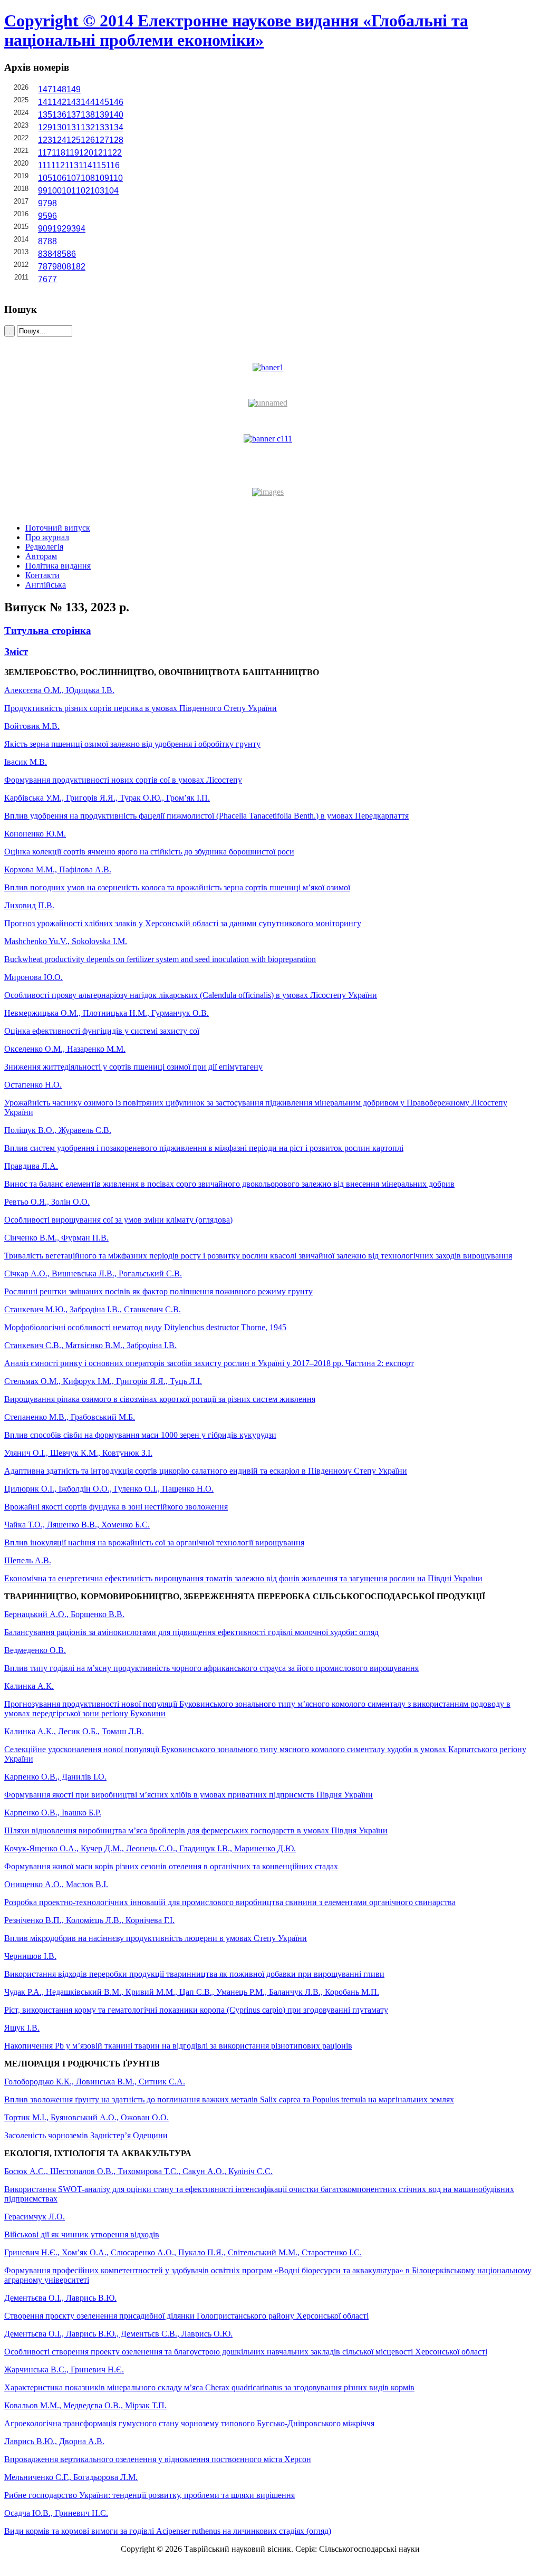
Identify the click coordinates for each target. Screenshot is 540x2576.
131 (74, 127)
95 (43, 216)
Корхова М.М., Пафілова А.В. (58, 869)
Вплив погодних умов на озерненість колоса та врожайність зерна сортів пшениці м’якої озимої (177, 887)
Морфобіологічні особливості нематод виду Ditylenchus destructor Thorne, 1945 (145, 1327)
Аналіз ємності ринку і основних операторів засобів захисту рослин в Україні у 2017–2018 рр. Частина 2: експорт (209, 1363)
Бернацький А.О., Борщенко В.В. (64, 1614)
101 (69, 191)
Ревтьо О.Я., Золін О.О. (47, 1202)
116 (113, 165)
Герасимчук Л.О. (35, 2217)
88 (52, 241)
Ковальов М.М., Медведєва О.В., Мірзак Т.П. (85, 2405)
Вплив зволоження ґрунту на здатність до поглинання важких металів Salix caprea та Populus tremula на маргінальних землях (229, 2099)
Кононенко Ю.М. (35, 834)
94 (81, 229)
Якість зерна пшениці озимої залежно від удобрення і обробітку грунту (132, 744)
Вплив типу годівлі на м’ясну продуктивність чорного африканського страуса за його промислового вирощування (211, 1668)
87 (43, 241)
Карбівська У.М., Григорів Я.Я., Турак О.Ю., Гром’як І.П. (107, 798)
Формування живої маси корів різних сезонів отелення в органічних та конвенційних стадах (171, 1866)
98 (52, 203)
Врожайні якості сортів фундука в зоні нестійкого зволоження (116, 1507)
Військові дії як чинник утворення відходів (82, 2234)
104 (112, 191)
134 (116, 127)
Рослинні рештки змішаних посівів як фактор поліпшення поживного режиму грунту (158, 1291)
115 (99, 165)
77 (52, 279)
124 (59, 140)
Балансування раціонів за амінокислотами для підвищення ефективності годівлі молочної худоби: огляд (191, 1632)
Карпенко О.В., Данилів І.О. (55, 1777)
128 (116, 140)
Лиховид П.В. (29, 905)
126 (88, 140)
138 (88, 115)
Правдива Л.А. (31, 1166)
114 (85, 165)
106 (59, 178)
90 (43, 229)
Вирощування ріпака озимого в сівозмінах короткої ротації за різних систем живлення (160, 1399)
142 (59, 102)
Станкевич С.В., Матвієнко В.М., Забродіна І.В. (90, 1345)
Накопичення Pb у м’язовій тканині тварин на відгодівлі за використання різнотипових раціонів (178, 2046)
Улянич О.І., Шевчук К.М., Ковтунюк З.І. (78, 1453)
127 (102, 140)
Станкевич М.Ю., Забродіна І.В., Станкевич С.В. (93, 1309)
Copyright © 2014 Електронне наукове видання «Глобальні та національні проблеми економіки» (236, 30)
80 (62, 267)
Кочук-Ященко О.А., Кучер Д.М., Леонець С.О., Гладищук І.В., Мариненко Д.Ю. (150, 1848)
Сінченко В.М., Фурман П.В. (56, 1238)
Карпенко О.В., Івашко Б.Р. (53, 1813)
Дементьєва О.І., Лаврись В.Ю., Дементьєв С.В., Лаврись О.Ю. (118, 2334)
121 (100, 153)
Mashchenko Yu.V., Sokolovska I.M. (66, 941)
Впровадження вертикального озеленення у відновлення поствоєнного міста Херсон (158, 2459)
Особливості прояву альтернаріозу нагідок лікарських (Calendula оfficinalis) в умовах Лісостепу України (191, 995)
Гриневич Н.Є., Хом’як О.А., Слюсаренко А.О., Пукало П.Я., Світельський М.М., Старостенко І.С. (183, 2252)
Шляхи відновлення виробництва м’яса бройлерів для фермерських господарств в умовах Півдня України (196, 1830)
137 (74, 115)
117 (45, 153)
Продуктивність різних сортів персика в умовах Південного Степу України (141, 708)
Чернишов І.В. (30, 1956)
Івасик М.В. (26, 762)
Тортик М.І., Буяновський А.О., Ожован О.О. (86, 2117)
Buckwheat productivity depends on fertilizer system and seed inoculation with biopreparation (160, 959)
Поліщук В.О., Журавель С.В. (58, 1130)
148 (59, 89)
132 (88, 127)
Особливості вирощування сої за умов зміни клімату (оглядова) (118, 1220)
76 (43, 279)
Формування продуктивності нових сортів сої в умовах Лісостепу (123, 780)
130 (59, 127)
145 (102, 102)
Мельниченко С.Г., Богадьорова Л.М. (71, 2477)
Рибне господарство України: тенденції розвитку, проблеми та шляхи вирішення (150, 2495)
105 (45, 178)
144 (88, 102)
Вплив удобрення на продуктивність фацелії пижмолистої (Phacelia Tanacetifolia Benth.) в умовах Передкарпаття (206, 816)
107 (74, 178)
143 (74, 102)
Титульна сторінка (48, 631)
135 (45, 115)
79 (52, 267)
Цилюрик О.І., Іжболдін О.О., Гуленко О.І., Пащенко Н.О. (109, 1489)
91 (52, 229)
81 (71, 267)
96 (52, 216)
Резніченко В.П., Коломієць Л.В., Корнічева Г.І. (89, 1920)
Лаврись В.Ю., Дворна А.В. (54, 2441)
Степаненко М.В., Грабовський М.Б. (70, 1417)
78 (43, 267)
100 (55, 191)
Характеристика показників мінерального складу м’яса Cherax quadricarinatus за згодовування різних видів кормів (209, 2387)
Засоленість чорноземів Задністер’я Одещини (86, 2135)
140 (116, 115)
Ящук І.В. (22, 2028)
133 (102, 127)
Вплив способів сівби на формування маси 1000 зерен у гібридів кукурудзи (140, 1435)
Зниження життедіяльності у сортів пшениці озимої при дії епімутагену (133, 1067)
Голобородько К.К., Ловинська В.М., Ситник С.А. (95, 2082)
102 (83, 191)
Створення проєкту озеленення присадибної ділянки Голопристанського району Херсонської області (186, 2316)
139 (102, 115)
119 (72, 153)
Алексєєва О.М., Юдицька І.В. (59, 690)
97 (43, 203)
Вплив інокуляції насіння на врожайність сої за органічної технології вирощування (154, 1542)
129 (45, 127)
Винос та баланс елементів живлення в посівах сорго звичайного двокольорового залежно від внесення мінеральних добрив (229, 1184)
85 (62, 254)
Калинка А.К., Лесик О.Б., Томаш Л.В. (74, 1731)
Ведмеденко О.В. (35, 1650)
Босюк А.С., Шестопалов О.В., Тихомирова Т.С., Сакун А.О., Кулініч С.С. (138, 2171)
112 (58, 165)
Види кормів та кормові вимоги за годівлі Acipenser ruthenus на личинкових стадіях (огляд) (168, 2531)
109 (102, 178)
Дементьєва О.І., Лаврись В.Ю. (60, 2298)
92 (62, 229)
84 (52, 254)
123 (45, 140)
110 (116, 178)
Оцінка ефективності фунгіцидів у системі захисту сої (102, 1031)
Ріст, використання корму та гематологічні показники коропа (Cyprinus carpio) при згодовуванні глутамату (196, 2010)
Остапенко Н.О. (33, 1085)
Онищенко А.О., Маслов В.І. (56, 1884)
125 (74, 140)
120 (86, 153)
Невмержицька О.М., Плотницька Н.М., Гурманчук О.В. (107, 1013)
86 (71, 254)
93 (71, 229)
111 (45, 165)
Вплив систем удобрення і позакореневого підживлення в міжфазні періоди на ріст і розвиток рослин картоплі (204, 1148)
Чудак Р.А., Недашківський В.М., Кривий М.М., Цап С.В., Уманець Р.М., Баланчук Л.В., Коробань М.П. (192, 1992)
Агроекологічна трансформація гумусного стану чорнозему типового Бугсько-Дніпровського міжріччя (189, 2423)
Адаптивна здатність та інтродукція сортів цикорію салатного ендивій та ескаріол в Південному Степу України (206, 1471)
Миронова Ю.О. (33, 977)
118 (59, 153)
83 (43, 254)
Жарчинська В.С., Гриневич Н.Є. (64, 2370)
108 (88, 178)
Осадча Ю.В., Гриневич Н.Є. (56, 2513)
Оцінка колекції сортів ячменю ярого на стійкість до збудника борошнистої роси (149, 852)
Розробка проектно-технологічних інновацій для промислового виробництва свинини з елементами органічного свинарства (230, 1902)
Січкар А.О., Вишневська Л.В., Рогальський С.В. (93, 1273)
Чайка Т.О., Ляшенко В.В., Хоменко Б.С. (77, 1525)
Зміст (16, 652)
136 (59, 115)
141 (45, 102)
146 (116, 102)
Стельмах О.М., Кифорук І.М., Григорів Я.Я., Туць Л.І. (103, 1381)
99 (43, 191)
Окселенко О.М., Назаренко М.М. (65, 1049)
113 (72, 165)
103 (97, 191)
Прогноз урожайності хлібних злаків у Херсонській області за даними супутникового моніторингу (183, 923)
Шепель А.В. (28, 1560)
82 (81, 267)
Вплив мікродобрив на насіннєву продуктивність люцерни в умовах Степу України (156, 1938)
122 (115, 153)
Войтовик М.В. (32, 726)
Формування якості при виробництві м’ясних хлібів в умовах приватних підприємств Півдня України (189, 1795)
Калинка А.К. (29, 1686)
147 (45, 89)
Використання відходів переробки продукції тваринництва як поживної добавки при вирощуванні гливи (194, 1974)
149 (74, 89)
